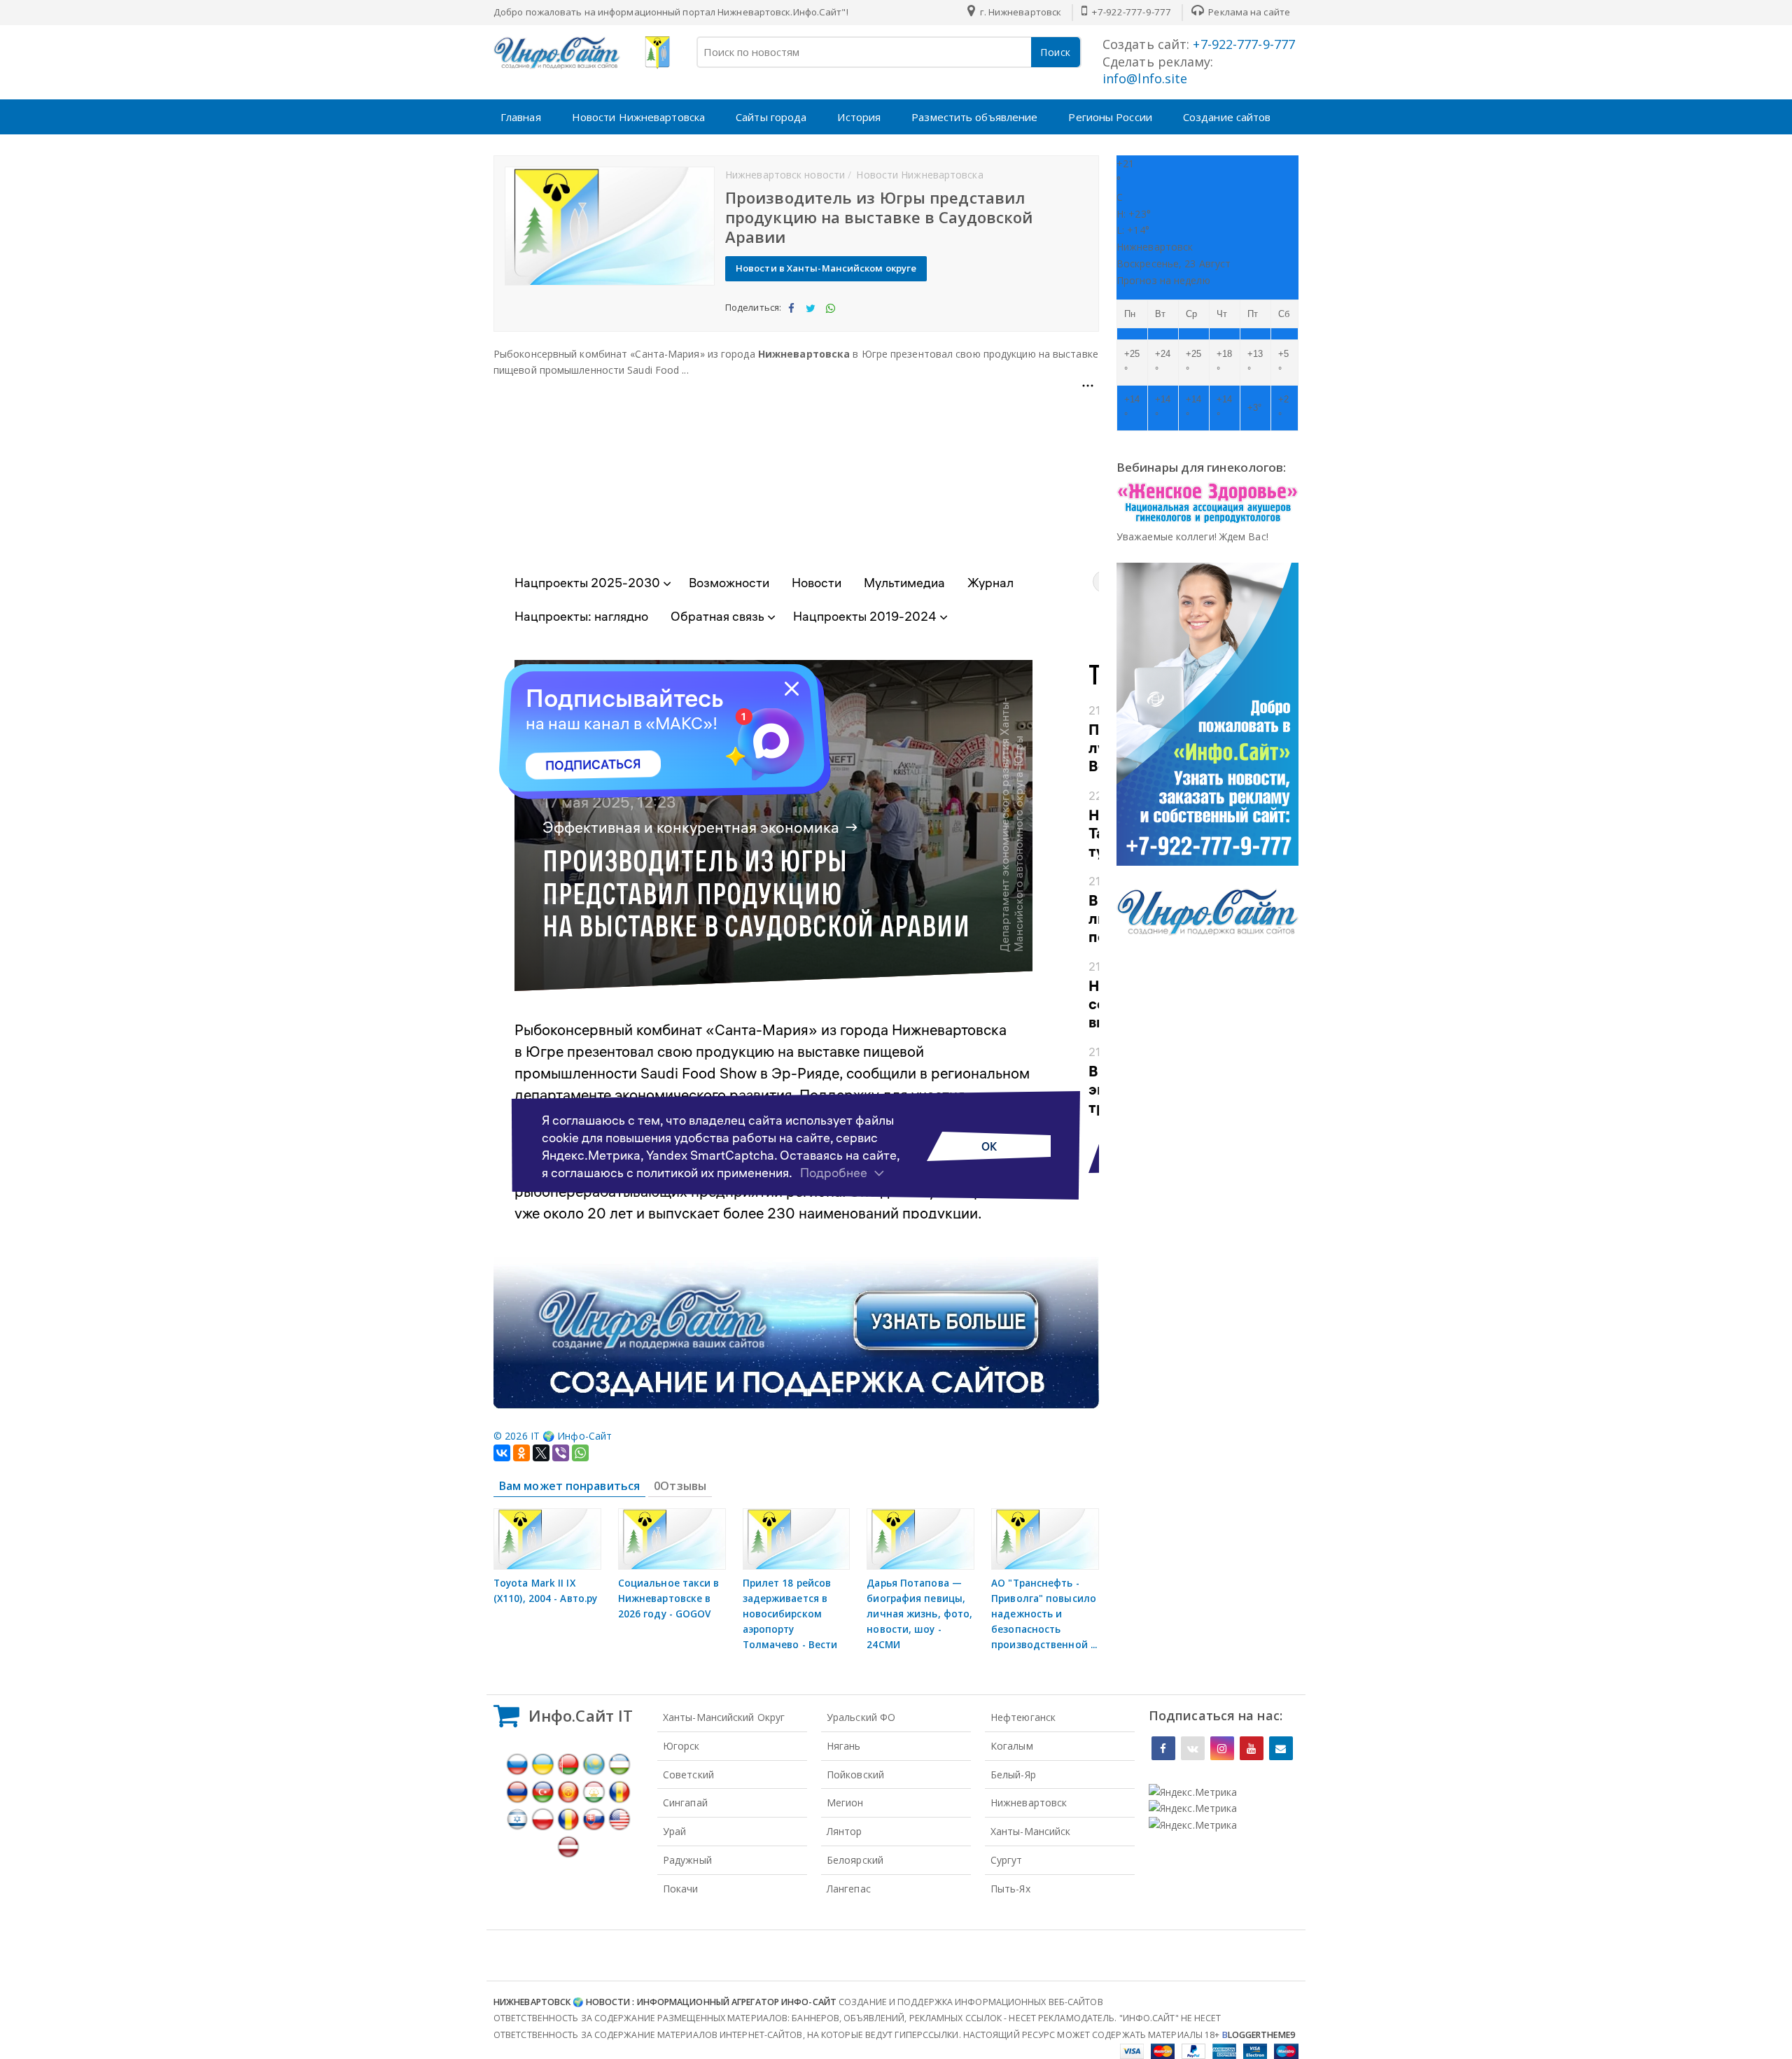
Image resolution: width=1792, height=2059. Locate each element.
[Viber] (561, 1453)
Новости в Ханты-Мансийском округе (826, 268)
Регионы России (1110, 117)
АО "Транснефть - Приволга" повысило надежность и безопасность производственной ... (1044, 1614)
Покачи (681, 1889)
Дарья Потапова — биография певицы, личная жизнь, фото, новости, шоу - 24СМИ (919, 1614)
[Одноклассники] (521, 1453)
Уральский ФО (861, 1717)
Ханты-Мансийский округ (724, 1717)
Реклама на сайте (1248, 12)
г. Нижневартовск (1019, 12)
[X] (541, 1453)
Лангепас (849, 1889)
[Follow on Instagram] (1222, 1748)
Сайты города (771, 117)
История (859, 117)
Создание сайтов (1227, 117)
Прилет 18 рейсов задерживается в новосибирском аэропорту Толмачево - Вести (790, 1614)
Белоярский (855, 1860)
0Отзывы (680, 1486)
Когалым (1012, 1746)
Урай (674, 1831)
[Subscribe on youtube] (1252, 1748)
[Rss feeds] (1281, 1748)
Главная (521, 117)
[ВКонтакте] (502, 1453)
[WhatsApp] (580, 1453)
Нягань (844, 1746)
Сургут (1007, 1860)
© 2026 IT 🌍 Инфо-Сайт (553, 1436)
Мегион (845, 1802)
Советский (688, 1775)
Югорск (681, 1746)
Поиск (1056, 52)
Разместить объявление (974, 117)
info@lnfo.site (1145, 78)
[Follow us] (1193, 1748)
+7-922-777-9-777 (1130, 12)
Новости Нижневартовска (638, 117)
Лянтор (845, 1831)
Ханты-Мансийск (1030, 1831)
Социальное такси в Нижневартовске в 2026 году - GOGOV (669, 1598)
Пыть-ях (1010, 1889)
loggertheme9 (1259, 2035)
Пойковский (855, 1775)
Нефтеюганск (1023, 1717)
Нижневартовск (1029, 1802)
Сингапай (685, 1802)
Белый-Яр (1013, 1775)
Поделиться (791, 320)
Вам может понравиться (569, 1486)
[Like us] (1163, 1748)
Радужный (687, 1860)
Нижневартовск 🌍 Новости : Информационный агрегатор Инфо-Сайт (665, 2002)
